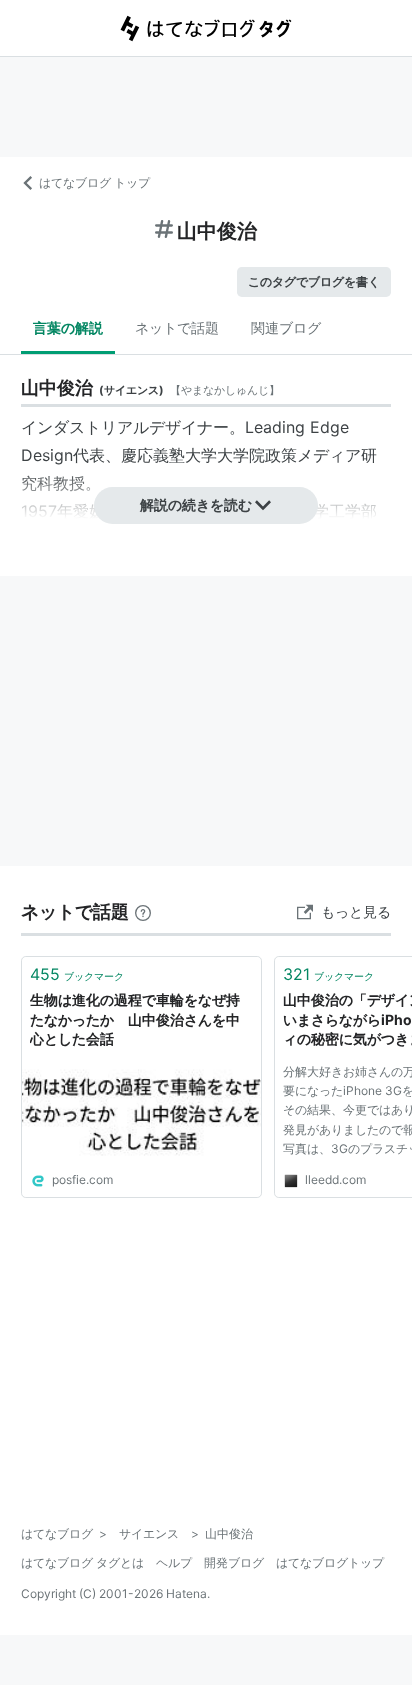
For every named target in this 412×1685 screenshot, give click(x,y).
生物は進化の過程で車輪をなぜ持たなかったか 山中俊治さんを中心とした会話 (135, 1019)
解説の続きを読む (196, 504)
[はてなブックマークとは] (143, 911)
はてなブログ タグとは (82, 1562)
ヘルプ (174, 1562)
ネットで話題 (177, 327)
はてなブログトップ (330, 1562)
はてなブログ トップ (94, 182)
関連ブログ (286, 327)
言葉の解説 (68, 327)
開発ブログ (234, 1562)
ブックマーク (77, 974)
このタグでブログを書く (314, 281)
